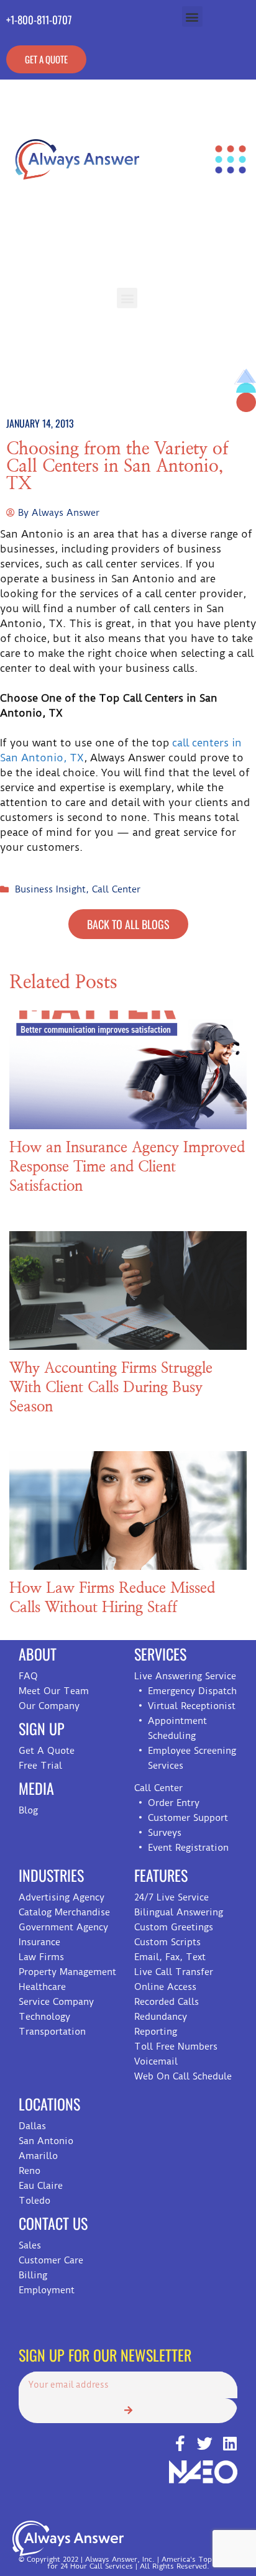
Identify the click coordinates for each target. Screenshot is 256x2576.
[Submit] (128, 2411)
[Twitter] (205, 2443)
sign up (42, 1728)
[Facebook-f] (180, 2443)
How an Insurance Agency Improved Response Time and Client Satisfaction (127, 1167)
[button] (192, 16)
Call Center (116, 889)
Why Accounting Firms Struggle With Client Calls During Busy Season (111, 1388)
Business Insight (50, 889)
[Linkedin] (230, 2443)
